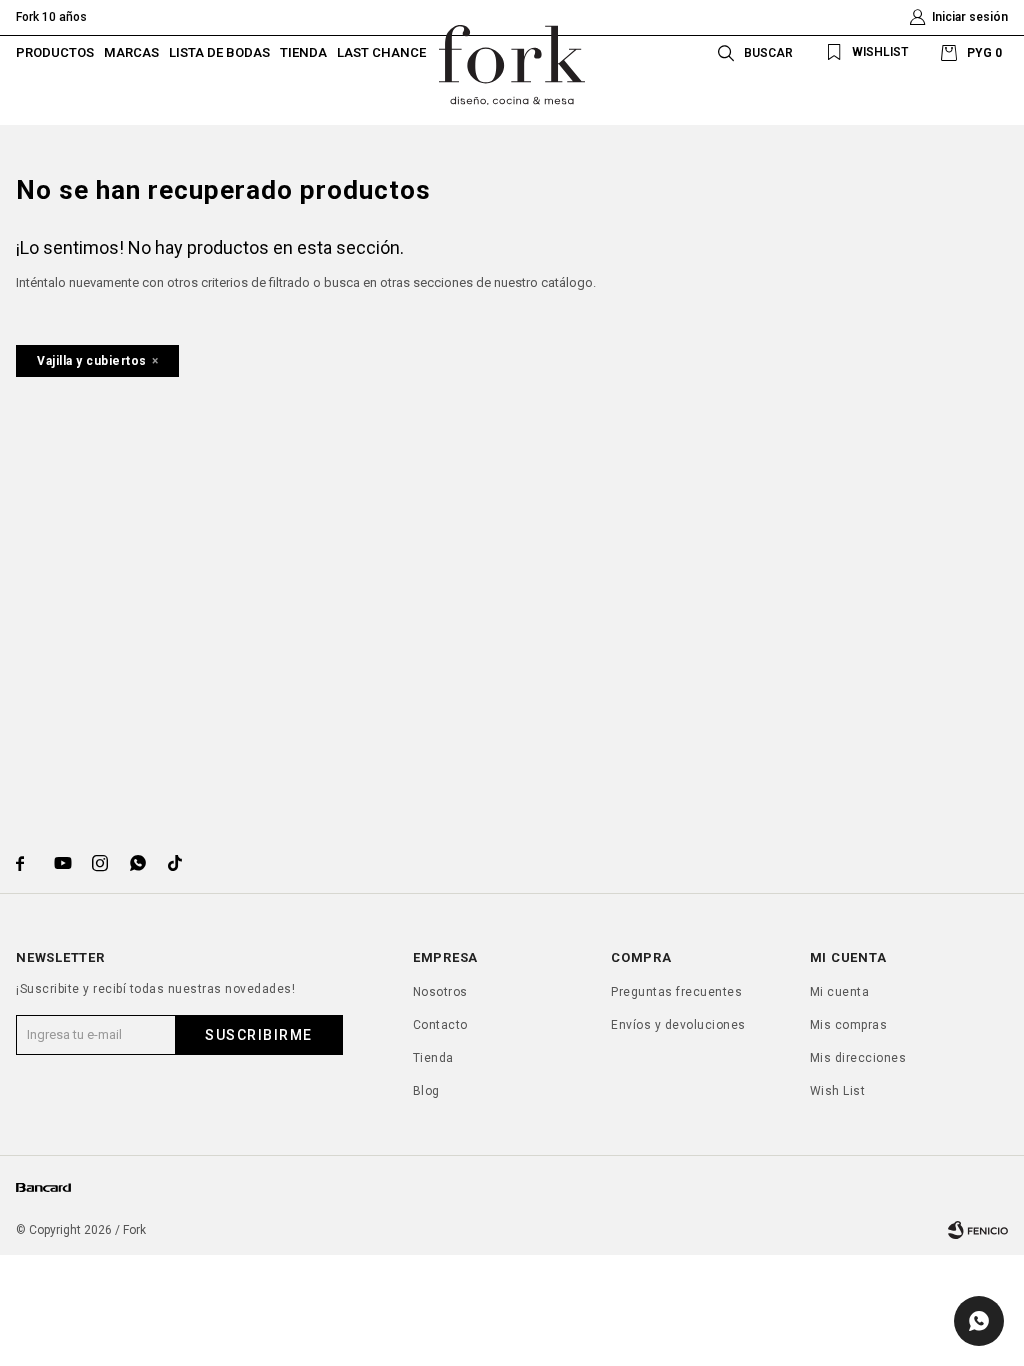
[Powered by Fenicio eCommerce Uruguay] (978, 1230)
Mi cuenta (840, 992)
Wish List (838, 1091)
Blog (426, 1091)
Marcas (131, 52)
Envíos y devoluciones (678, 1025)
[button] (752, 52)
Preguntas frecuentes (676, 992)
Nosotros (440, 992)
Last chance (381, 52)
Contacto (440, 1025)
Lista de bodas (219, 52)
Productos (55, 52)
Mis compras (849, 1025)
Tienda (303, 52)
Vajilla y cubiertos (92, 361)
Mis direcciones (858, 1058)
